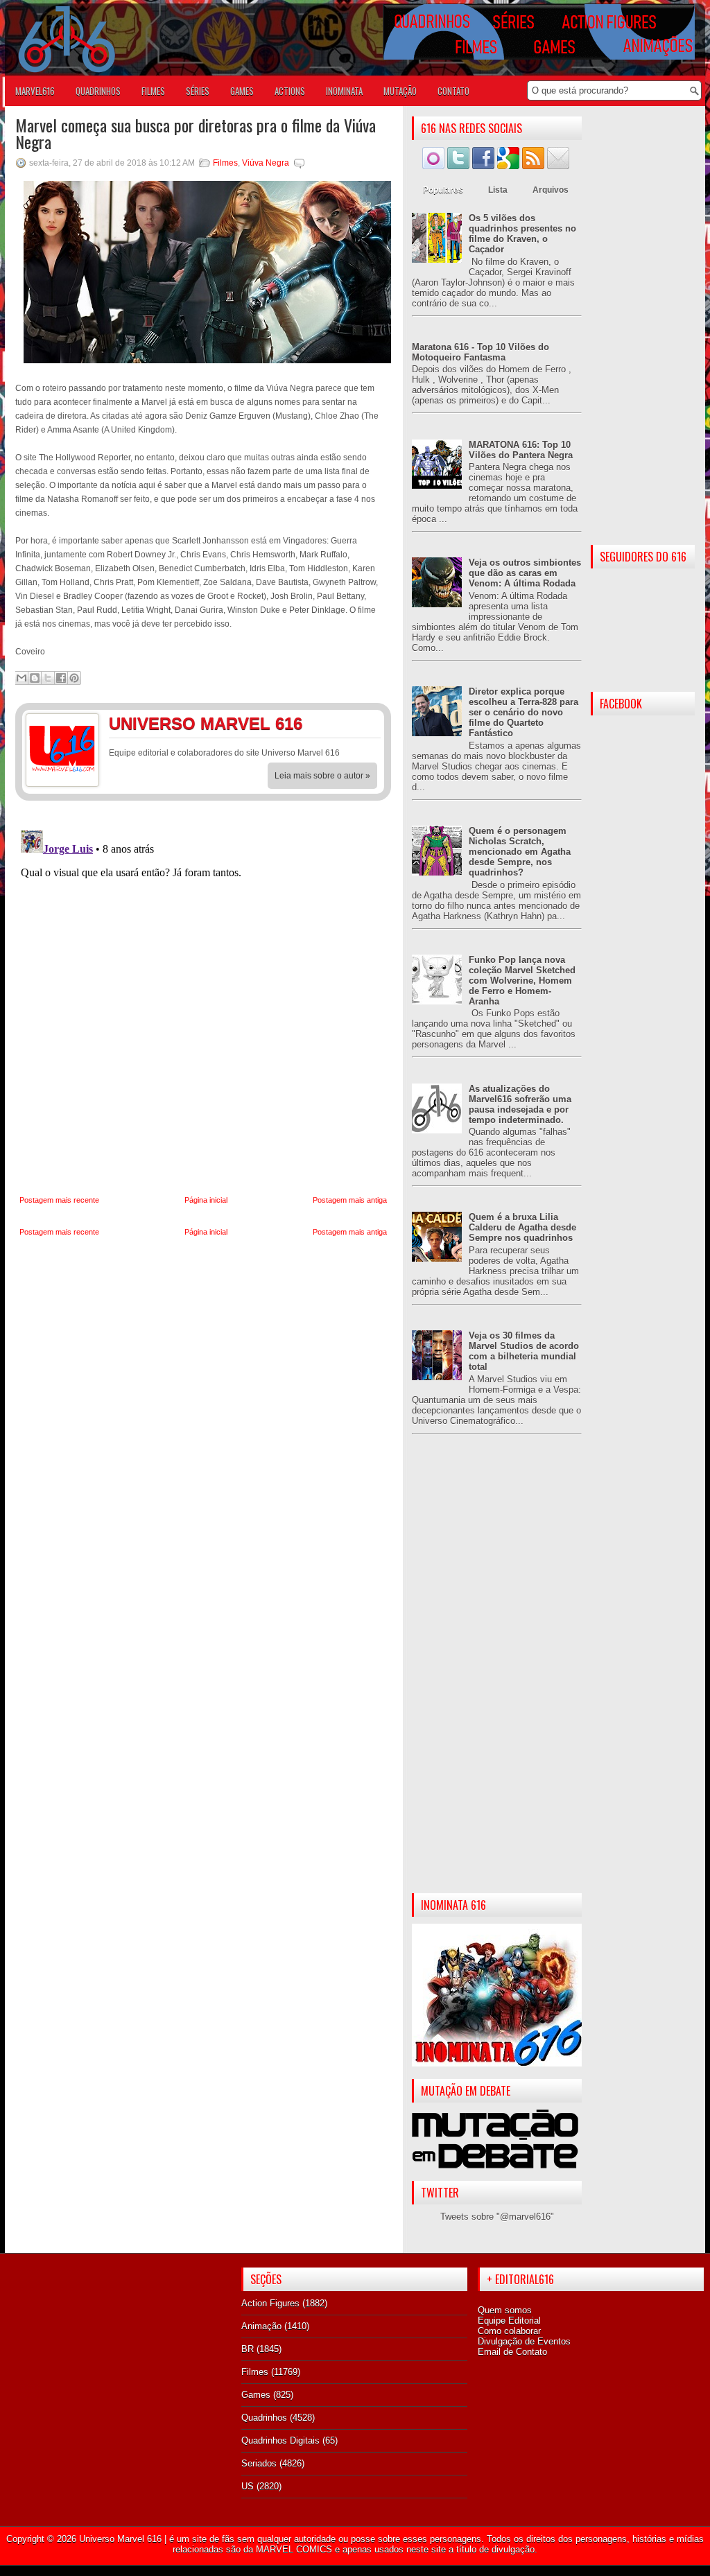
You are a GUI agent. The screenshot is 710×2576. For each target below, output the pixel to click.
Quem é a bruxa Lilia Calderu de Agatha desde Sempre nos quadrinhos (522, 1227)
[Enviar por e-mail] (21, 678)
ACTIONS (290, 91)
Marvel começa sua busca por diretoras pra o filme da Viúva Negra (196, 133)
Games (256, 2395)
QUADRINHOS (98, 91)
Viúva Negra (266, 163)
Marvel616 (35, 91)
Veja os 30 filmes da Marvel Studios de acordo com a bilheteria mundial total (524, 1351)
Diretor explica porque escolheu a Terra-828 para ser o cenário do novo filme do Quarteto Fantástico (523, 712)
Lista (498, 190)
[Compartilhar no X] (48, 678)
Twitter (365, 726)
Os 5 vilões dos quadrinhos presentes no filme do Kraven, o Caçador (522, 234)
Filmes (225, 163)
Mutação (400, 91)
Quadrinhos (264, 2418)
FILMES (153, 91)
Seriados (259, 2463)
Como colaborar (509, 2331)
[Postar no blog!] (35, 678)
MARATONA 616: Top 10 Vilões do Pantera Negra (521, 450)
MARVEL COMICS (294, 2549)
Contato (453, 91)
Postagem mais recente (59, 1200)
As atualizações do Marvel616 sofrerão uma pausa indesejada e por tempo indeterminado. (520, 1104)
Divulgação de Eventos (524, 2341)
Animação (261, 2326)
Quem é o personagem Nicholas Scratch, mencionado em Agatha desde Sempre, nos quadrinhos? (520, 852)
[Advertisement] (497, 1675)
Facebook (338, 726)
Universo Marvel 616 (120, 2539)
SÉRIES (198, 91)
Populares (443, 190)
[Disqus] (203, 998)
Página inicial (206, 1200)
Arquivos (551, 190)
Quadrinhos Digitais (280, 2440)
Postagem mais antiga (350, 1200)
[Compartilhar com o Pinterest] (74, 678)
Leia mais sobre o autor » (322, 776)
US (248, 2486)
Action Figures (270, 2303)
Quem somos (505, 2310)
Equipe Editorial (509, 2321)
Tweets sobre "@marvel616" (497, 2217)
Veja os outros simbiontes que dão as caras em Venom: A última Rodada (525, 573)
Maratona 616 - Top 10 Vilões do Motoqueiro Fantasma (480, 352)
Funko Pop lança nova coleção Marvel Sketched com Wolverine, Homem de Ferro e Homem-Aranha (522, 981)
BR (248, 2349)
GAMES (242, 91)
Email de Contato (512, 2352)
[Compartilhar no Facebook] (61, 678)
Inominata (344, 91)
